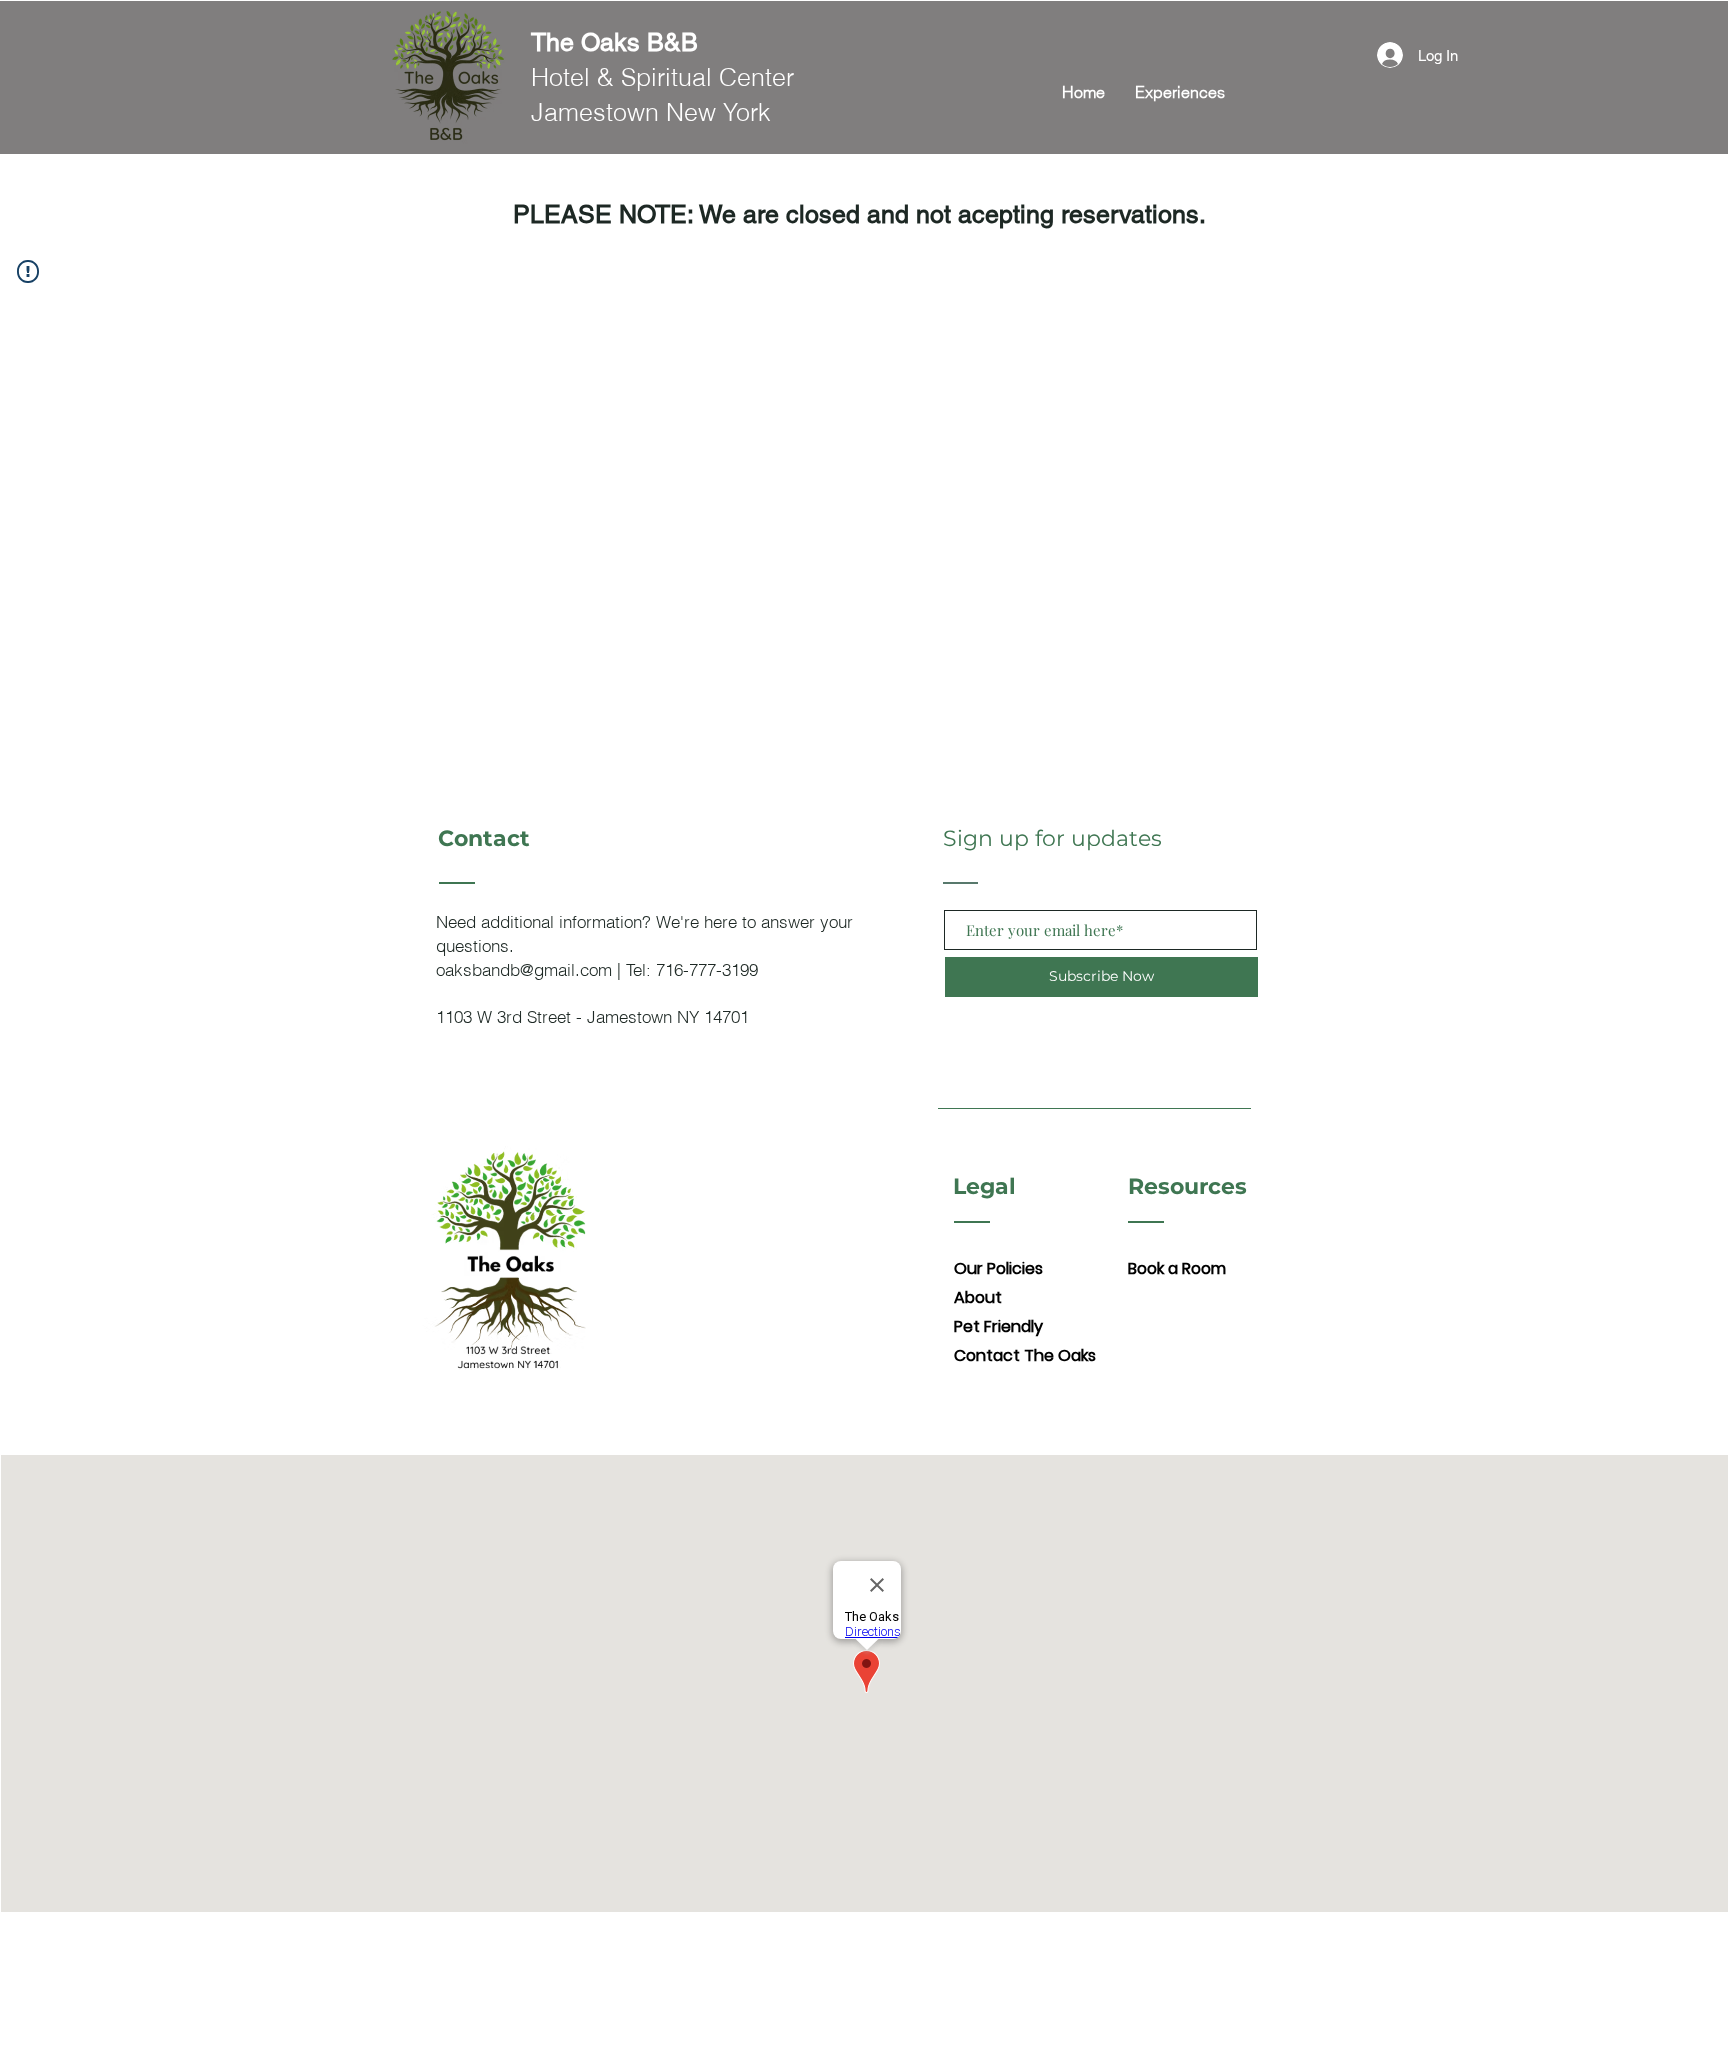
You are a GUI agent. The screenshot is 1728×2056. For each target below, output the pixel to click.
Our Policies (998, 1268)
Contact (484, 838)
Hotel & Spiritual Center (662, 77)
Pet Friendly (998, 1326)
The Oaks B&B (614, 42)
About (978, 1297)
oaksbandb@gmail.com (524, 969)
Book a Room (1177, 1268)
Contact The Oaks (1024, 1355)
